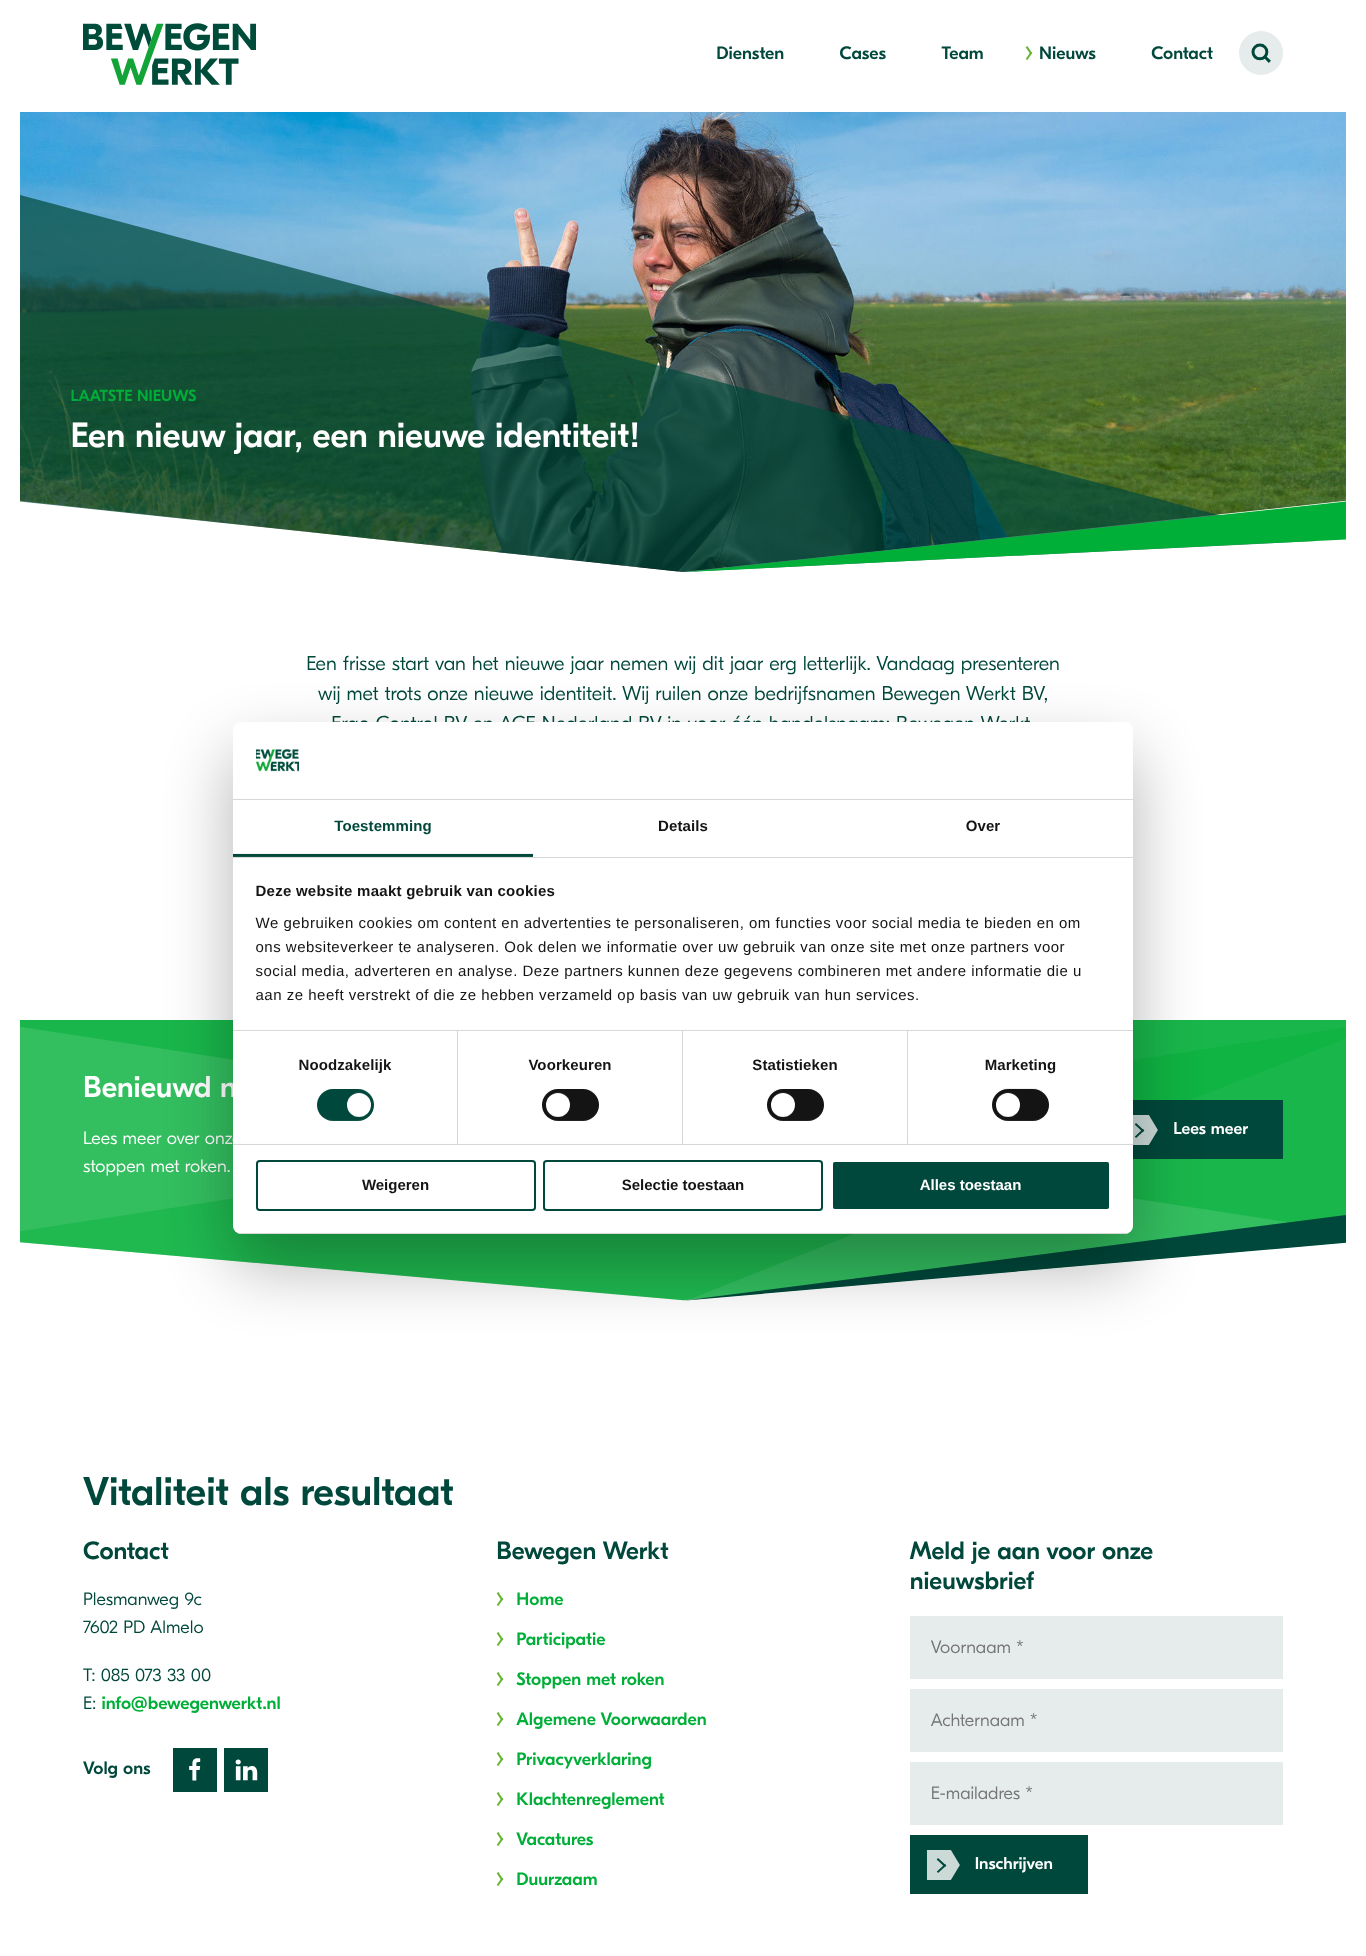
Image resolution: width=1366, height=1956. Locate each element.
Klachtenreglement (590, 1799)
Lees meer (1210, 1129)
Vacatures (554, 1839)
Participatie (560, 1639)
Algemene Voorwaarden (611, 1719)
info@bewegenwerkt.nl (191, 1703)
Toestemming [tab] (383, 826)
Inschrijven (1014, 1864)
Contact (1182, 53)
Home (539, 1599)
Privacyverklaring (584, 1759)
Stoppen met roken (590, 1679)
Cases (863, 53)
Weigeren (395, 1185)
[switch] (570, 1105)
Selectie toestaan (683, 1185)
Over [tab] (983, 826)
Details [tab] (683, 826)
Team (962, 53)
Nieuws (1067, 53)
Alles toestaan (971, 1185)
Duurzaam (556, 1879)
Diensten (750, 53)
